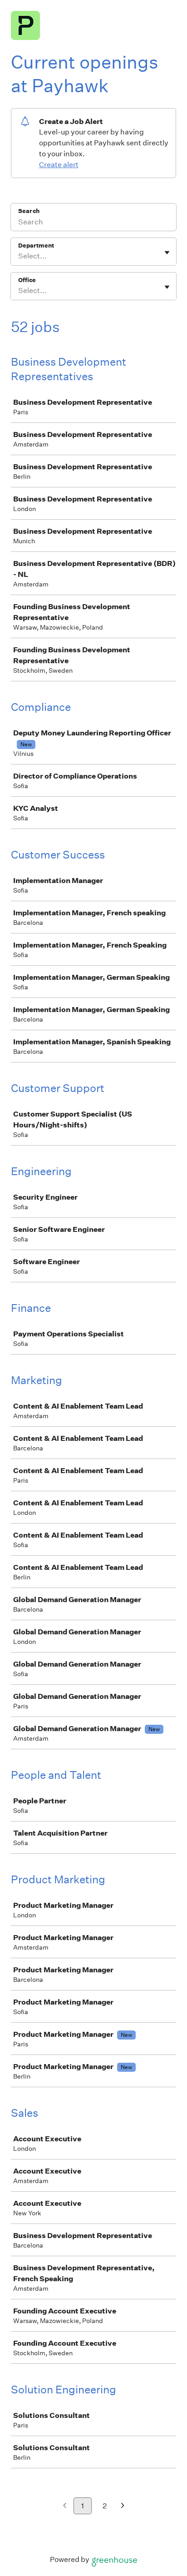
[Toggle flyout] (167, 253)
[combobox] (19, 256)
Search (29, 211)
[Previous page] (65, 2506)
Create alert (59, 165)
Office (27, 280)
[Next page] (123, 2506)
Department (36, 246)
